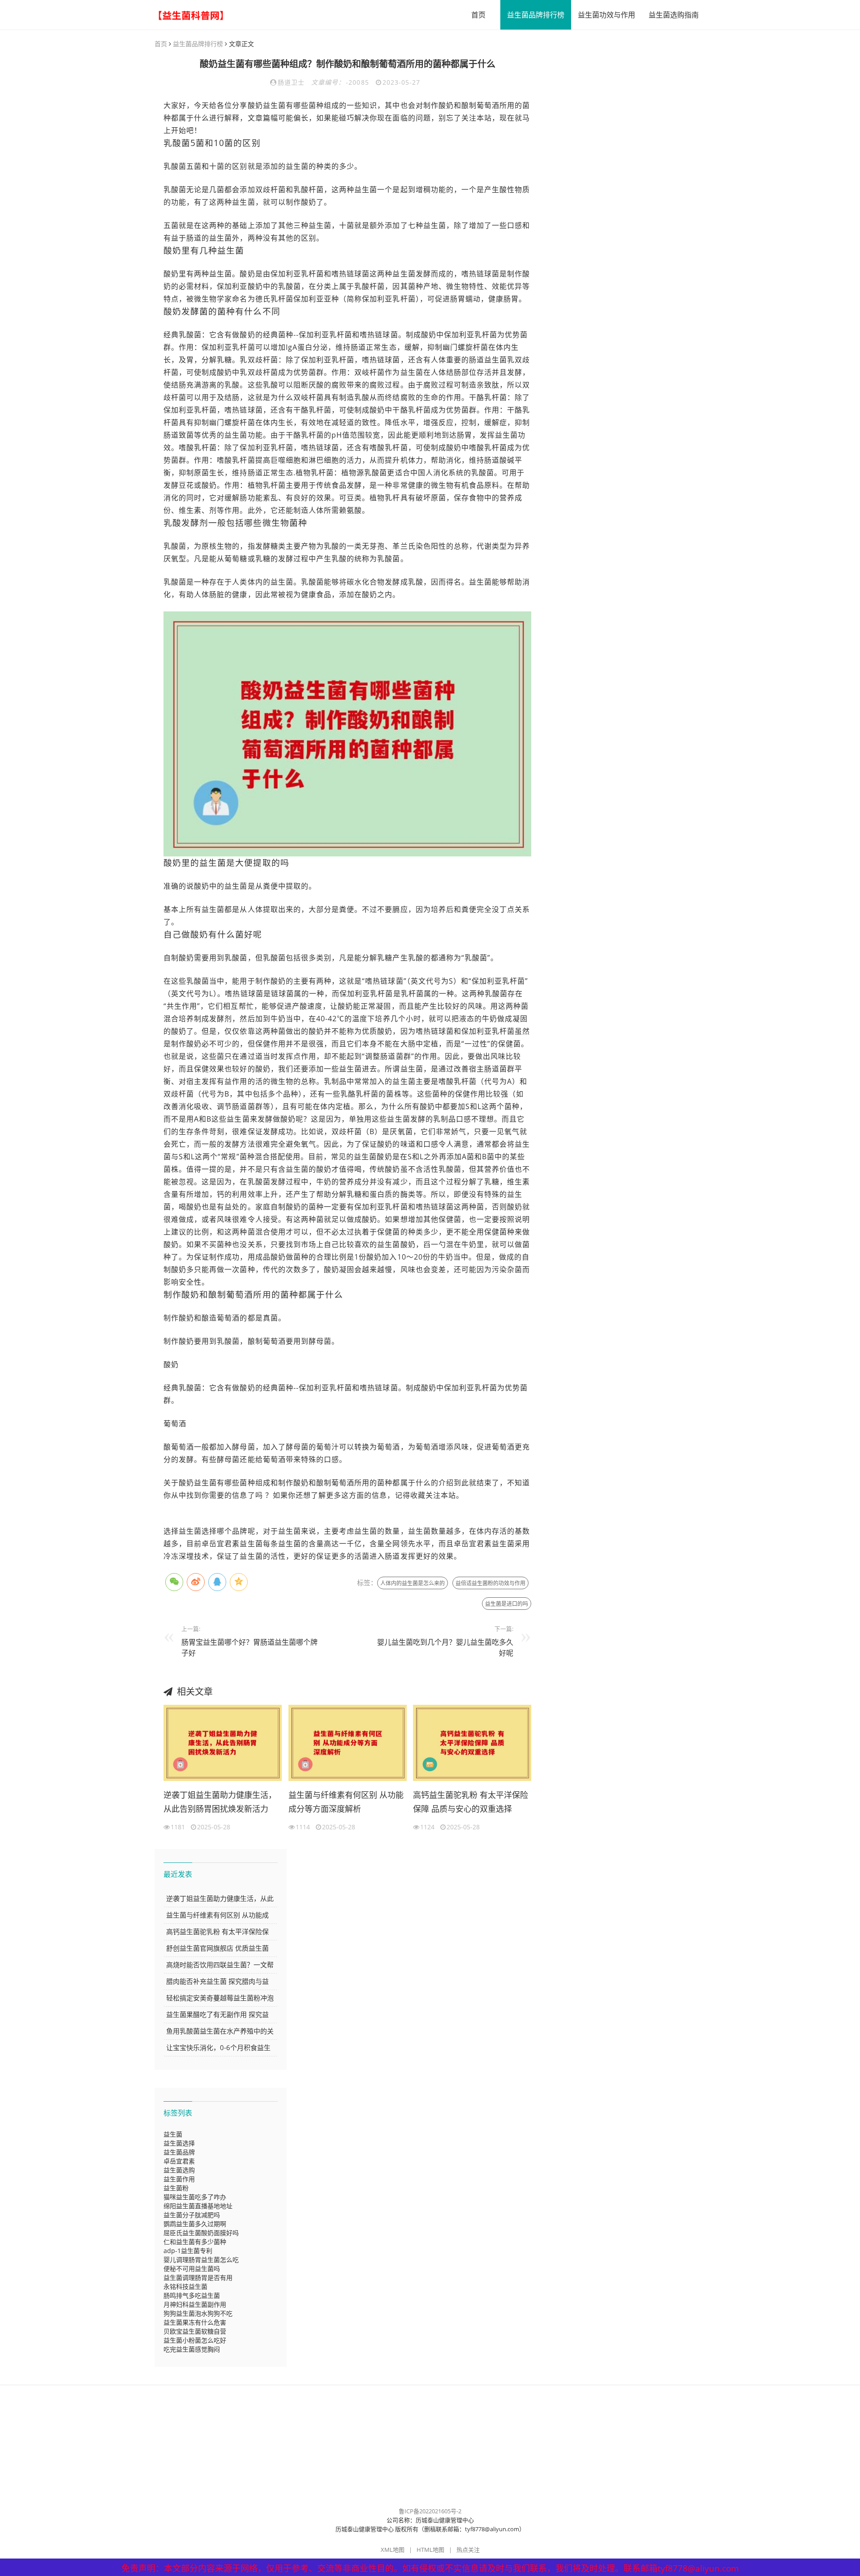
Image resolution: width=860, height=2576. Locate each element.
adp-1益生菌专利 (188, 2251)
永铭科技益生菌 (185, 2286)
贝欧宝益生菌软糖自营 (195, 2331)
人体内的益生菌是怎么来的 (413, 1583)
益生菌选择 (179, 2143)
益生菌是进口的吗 (507, 1604)
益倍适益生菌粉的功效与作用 (490, 1583)
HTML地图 (430, 2550)
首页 (478, 15)
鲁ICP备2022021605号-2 (430, 2511)
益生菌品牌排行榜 (536, 15)
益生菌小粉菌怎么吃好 (195, 2340)
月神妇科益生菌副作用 (195, 2304)
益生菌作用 (179, 2179)
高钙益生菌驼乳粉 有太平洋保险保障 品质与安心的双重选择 (471, 1802)
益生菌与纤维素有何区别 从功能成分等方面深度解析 (346, 1802)
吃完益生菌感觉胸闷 (192, 2349)
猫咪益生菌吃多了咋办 (195, 2197)
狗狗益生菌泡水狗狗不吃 (198, 2313)
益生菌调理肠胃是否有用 (198, 2277)
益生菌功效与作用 (606, 15)
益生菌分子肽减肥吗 (192, 2215)
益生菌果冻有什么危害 (195, 2322)
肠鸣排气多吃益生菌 (192, 2295)
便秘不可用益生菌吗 (192, 2269)
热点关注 (468, 2550)
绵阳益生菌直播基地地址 (198, 2206)
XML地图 (393, 2550)
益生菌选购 (179, 2170)
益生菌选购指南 (674, 15)
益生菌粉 (176, 2188)
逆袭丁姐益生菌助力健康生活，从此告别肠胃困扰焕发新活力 (220, 1802)
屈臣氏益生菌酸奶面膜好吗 (201, 2233)
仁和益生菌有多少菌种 (195, 2242)
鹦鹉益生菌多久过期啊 (195, 2224)
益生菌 (173, 2134)
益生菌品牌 (179, 2152)
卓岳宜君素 (179, 2161)
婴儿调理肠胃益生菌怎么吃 (201, 2260)
